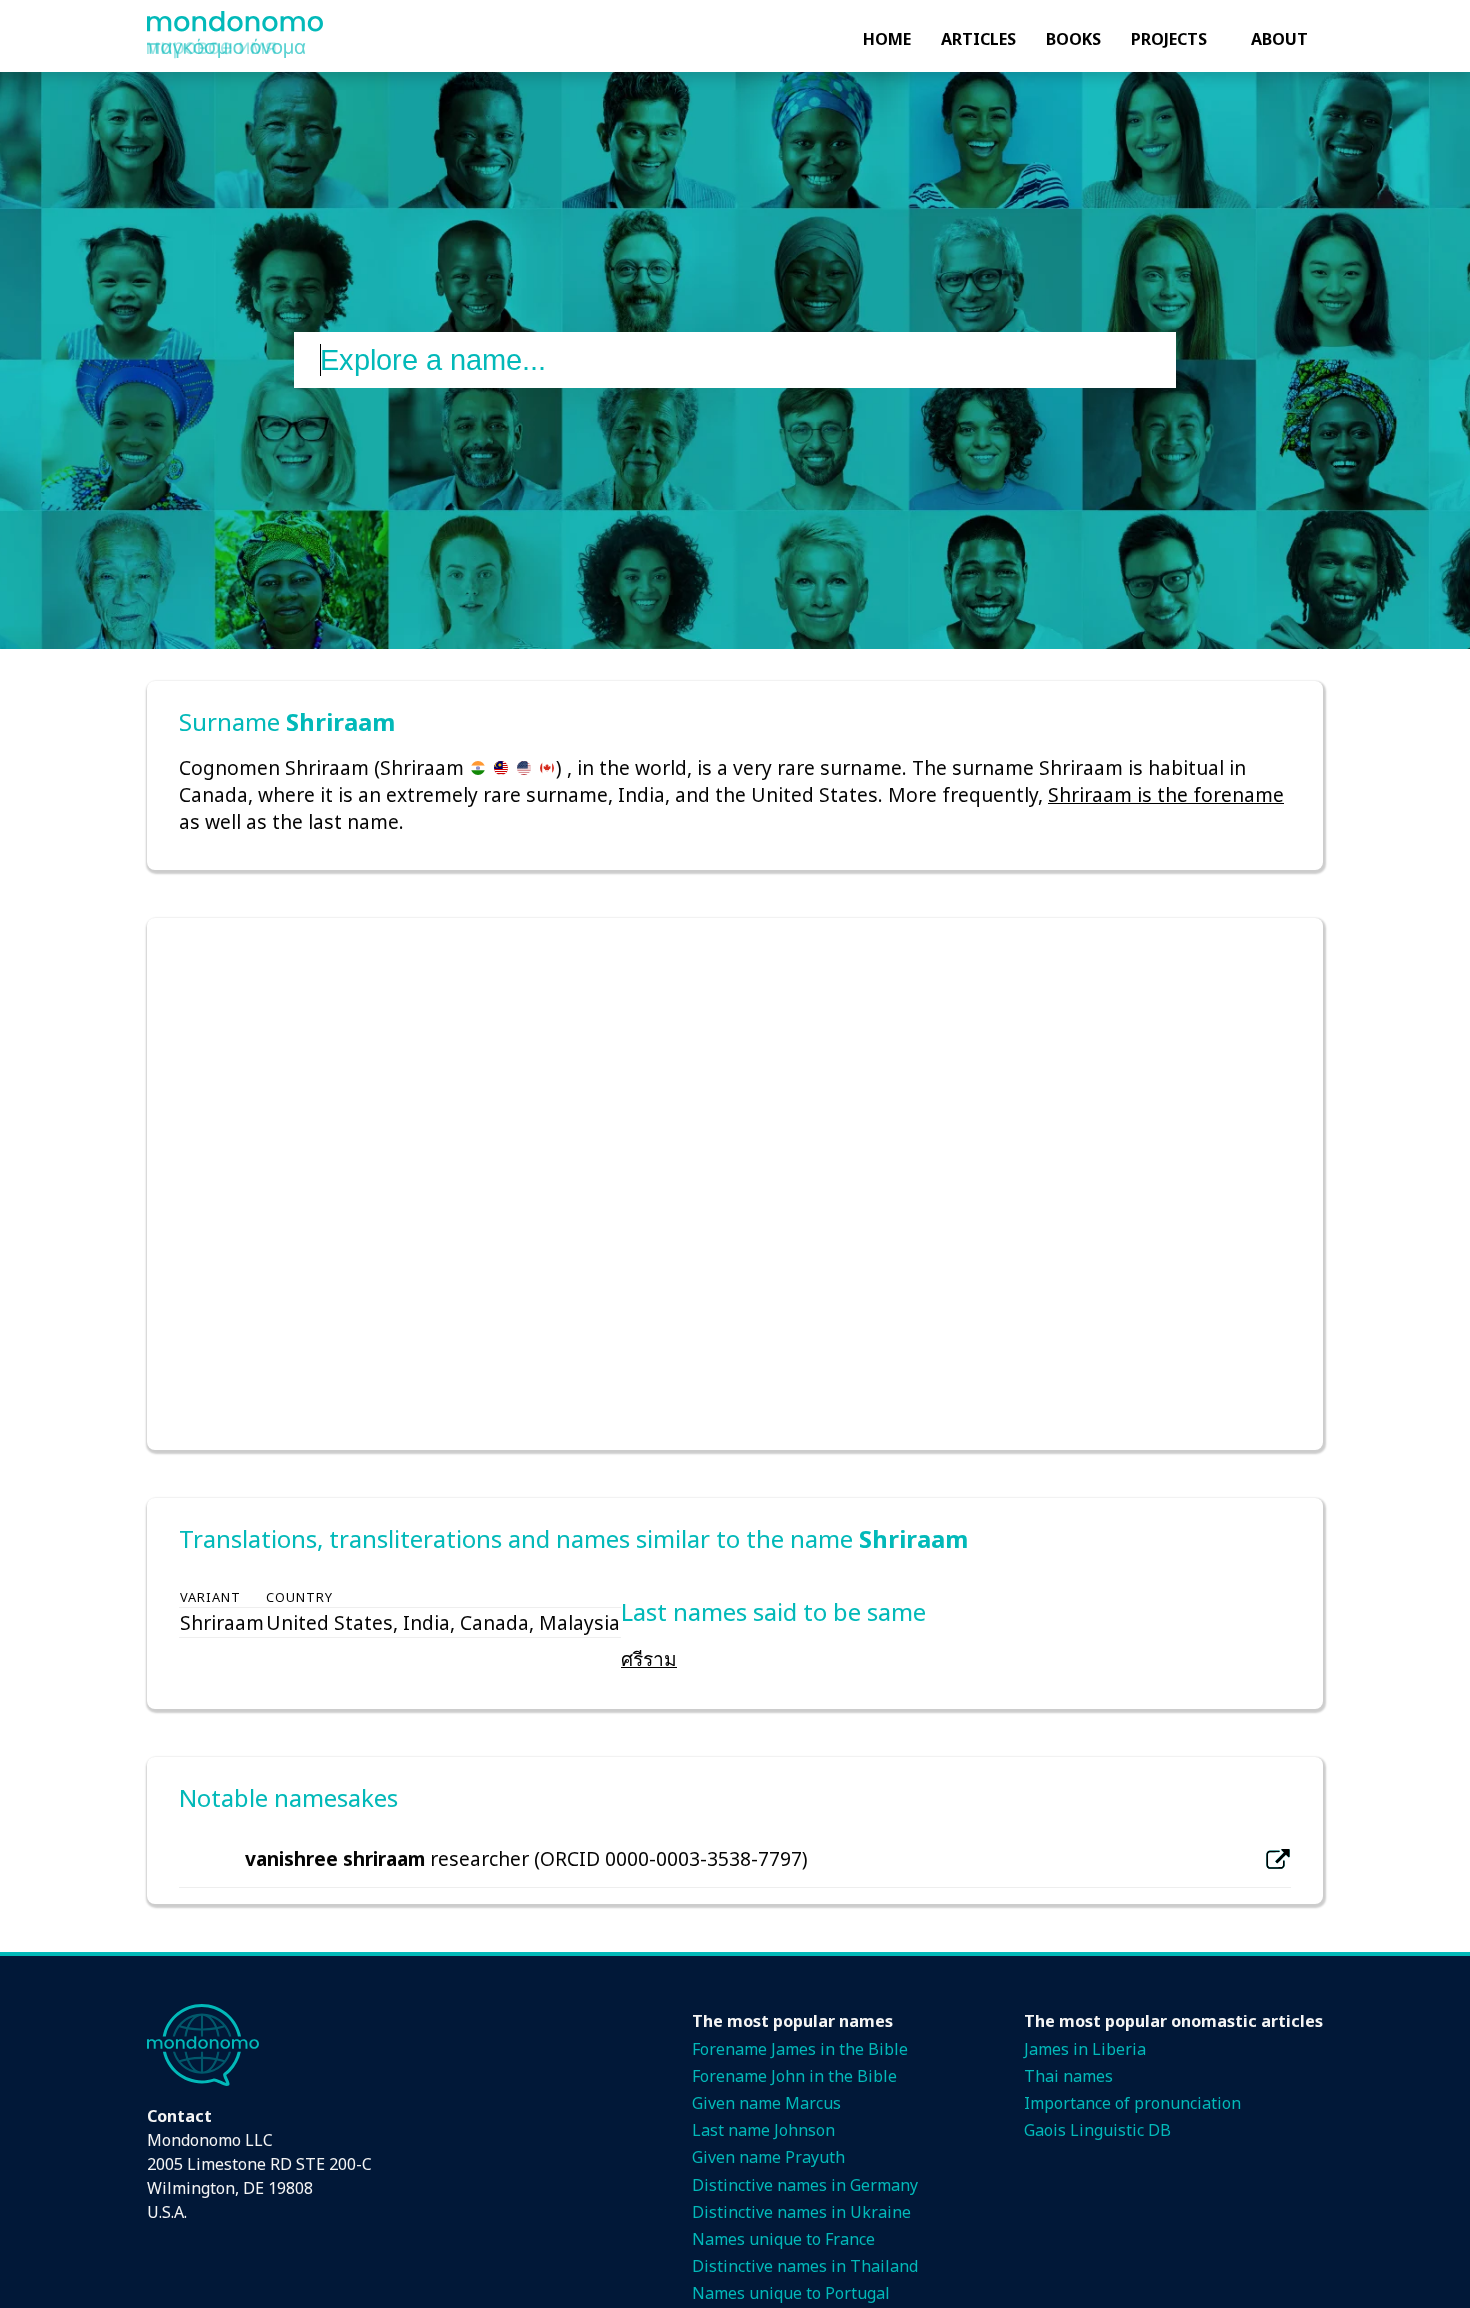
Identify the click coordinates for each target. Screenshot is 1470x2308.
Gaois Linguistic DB (1097, 2130)
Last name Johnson (763, 2130)
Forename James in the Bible (800, 2049)
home (887, 39)
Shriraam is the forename (1166, 794)
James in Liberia (1085, 2049)
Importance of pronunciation (1132, 2103)
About (1279, 39)
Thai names (1068, 2076)
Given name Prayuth (768, 2157)
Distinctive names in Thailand (805, 2266)
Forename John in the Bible (794, 2076)
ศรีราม (649, 1658)
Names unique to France (783, 2239)
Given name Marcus (766, 2103)
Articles (978, 39)
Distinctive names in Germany (805, 2185)
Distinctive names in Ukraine (801, 2212)
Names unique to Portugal (791, 2293)
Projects (1169, 39)
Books (1073, 39)
